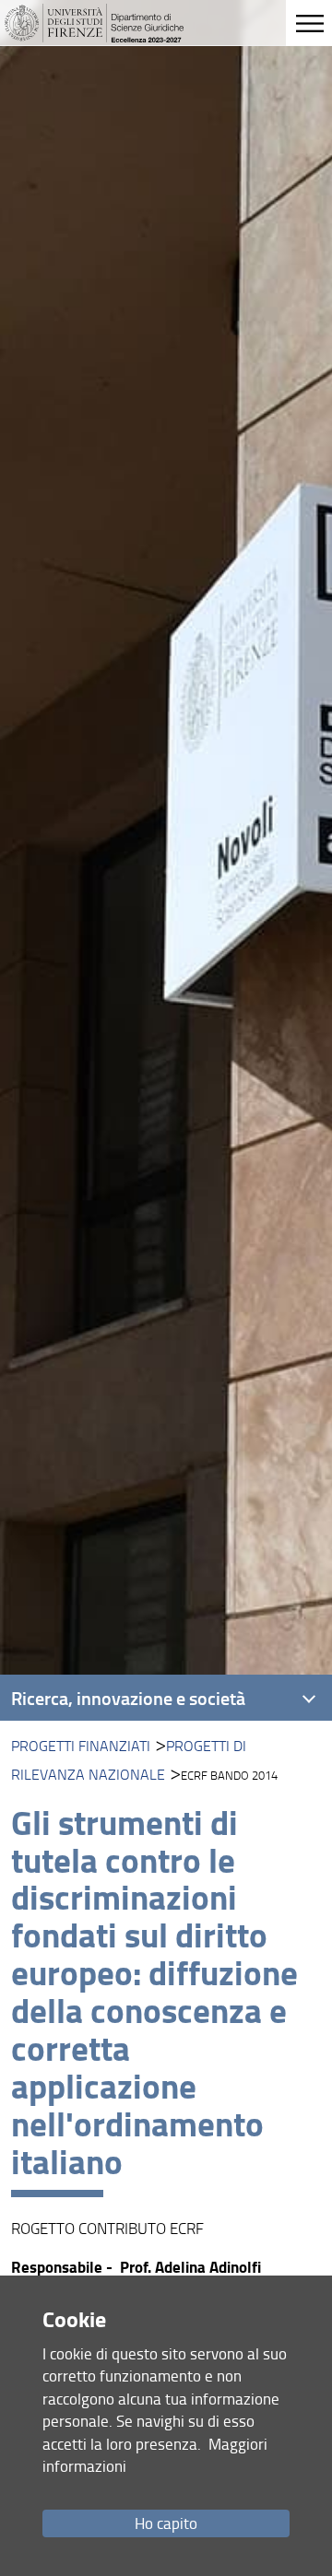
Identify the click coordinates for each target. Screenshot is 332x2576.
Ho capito (166, 2523)
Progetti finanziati (81, 1746)
